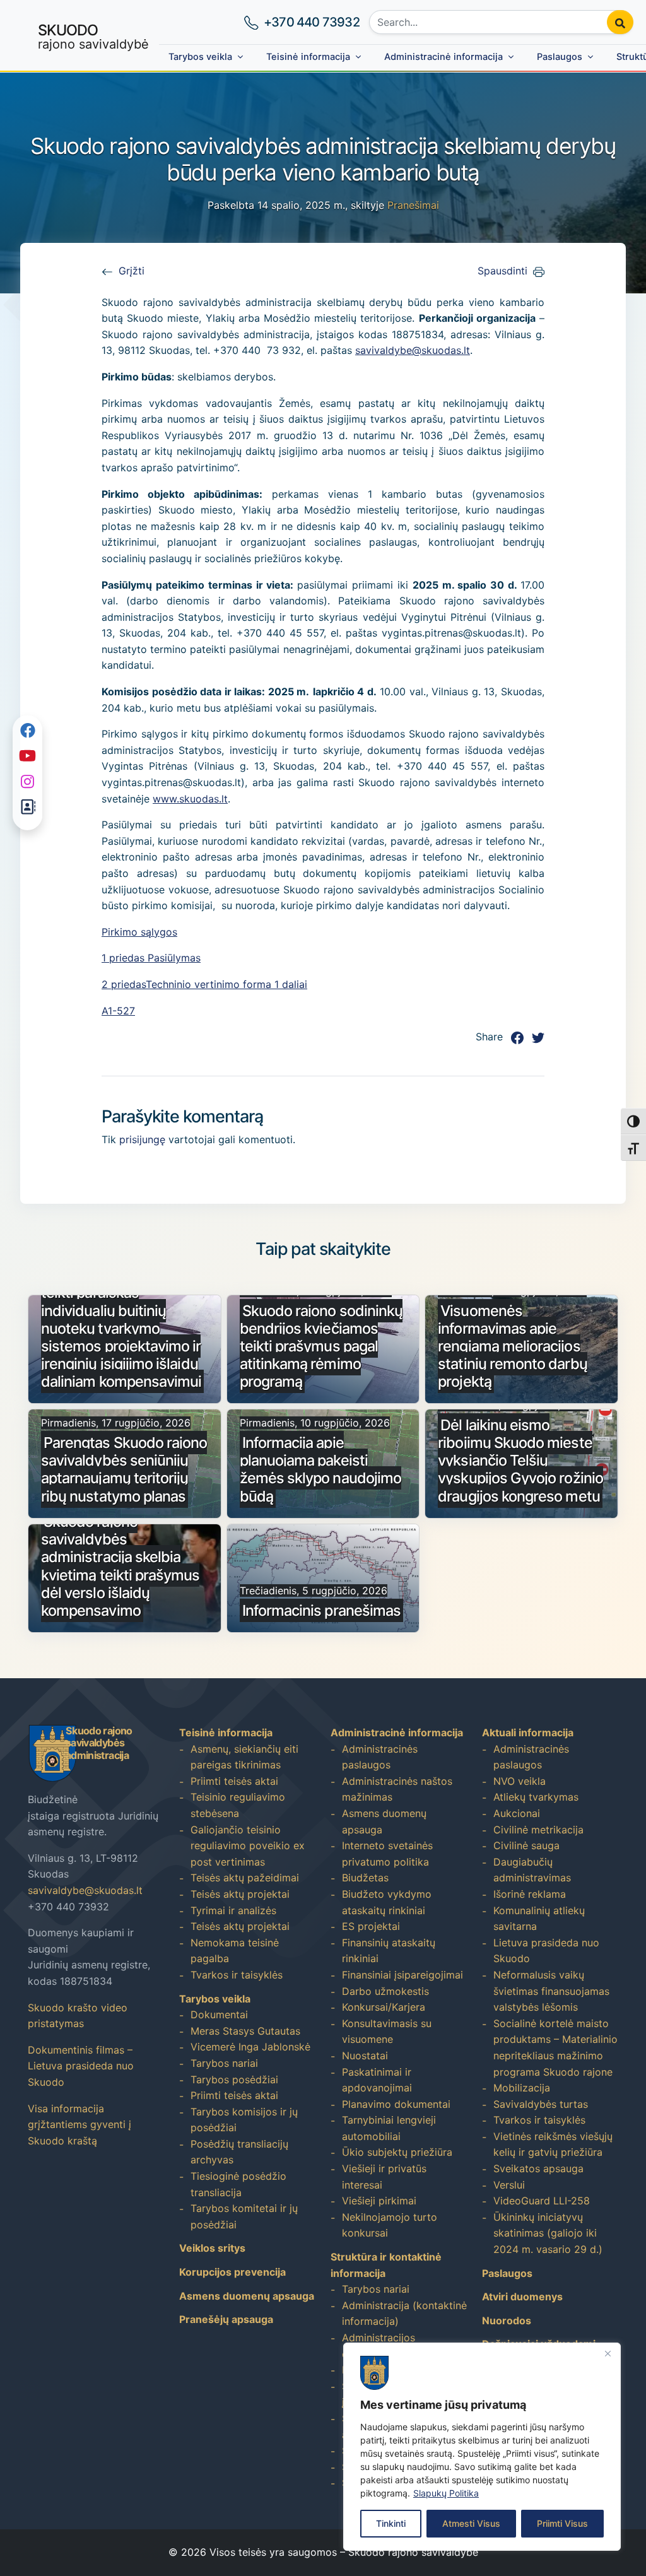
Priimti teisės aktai (234, 1781)
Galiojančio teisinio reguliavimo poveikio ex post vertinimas (248, 1846)
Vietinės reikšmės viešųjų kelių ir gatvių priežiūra (553, 2144)
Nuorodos (507, 2320)
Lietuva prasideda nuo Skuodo (546, 1951)
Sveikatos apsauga (538, 2168)
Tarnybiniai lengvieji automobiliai (389, 2128)
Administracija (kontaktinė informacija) (404, 2314)
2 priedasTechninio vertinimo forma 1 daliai (204, 984)
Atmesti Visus (471, 2523)
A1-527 (118, 1011)
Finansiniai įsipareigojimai (402, 1975)
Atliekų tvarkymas (536, 1797)
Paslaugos (560, 57)
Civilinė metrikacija (538, 1830)
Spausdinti (502, 271)
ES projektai (371, 1926)
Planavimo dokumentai (396, 2104)
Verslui (509, 2185)
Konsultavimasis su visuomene (387, 2032)
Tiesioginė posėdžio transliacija (238, 2184)
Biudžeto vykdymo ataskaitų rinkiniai (387, 1902)
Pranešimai (413, 205)
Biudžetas (365, 1878)
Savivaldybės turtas (541, 2104)
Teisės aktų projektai (240, 1894)
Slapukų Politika (446, 2493)
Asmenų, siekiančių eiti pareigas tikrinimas (244, 1757)
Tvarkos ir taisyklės (237, 1975)
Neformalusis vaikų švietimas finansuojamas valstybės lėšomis (551, 1991)
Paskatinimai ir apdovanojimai (377, 2080)
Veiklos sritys (212, 2248)
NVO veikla (520, 1781)
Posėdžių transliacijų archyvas (239, 2152)
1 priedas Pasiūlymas (151, 958)
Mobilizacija (522, 2088)
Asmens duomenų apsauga (247, 2296)
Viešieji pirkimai (379, 2201)
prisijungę (142, 1139)
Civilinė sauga (526, 1845)
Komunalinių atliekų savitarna (539, 1919)
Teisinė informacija (308, 57)
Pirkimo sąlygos (139, 932)
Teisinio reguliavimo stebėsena (238, 1805)
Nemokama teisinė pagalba (235, 1951)
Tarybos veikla (200, 57)
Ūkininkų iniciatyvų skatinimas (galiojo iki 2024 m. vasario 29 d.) (548, 2233)
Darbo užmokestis (385, 1991)
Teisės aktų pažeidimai (245, 1878)
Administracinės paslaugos (380, 1757)
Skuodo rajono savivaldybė (413, 2552)
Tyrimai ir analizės (233, 1910)
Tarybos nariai (224, 2063)
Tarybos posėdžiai (234, 2079)
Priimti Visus (562, 2523)
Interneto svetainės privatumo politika (387, 1854)
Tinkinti (391, 2523)
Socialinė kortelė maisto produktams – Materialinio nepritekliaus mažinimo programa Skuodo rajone (555, 2048)
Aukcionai (517, 1813)
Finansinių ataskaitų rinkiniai (389, 1951)
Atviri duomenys (522, 2297)
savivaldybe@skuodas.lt (413, 350)
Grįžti (132, 271)
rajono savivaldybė (93, 36)
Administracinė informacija (443, 57)
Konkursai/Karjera (384, 2007)
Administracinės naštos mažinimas (397, 1789)
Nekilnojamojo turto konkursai (390, 2225)
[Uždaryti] (608, 2353)
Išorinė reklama (530, 1894)
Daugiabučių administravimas (532, 1870)
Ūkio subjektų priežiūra (397, 2152)
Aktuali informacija (528, 1732)
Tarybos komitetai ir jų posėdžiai (244, 2216)
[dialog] (482, 2447)
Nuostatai (365, 2056)
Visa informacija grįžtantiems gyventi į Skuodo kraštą (79, 2125)
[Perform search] (620, 22)
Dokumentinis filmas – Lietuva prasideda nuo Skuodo (81, 2066)
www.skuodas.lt (190, 799)
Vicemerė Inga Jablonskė (250, 2047)
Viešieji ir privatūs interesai (384, 2177)
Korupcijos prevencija (232, 2272)
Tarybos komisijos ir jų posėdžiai (244, 2120)
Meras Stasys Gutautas (245, 2031)
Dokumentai (219, 2014)
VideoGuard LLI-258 (542, 2201)
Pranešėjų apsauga (226, 2319)
